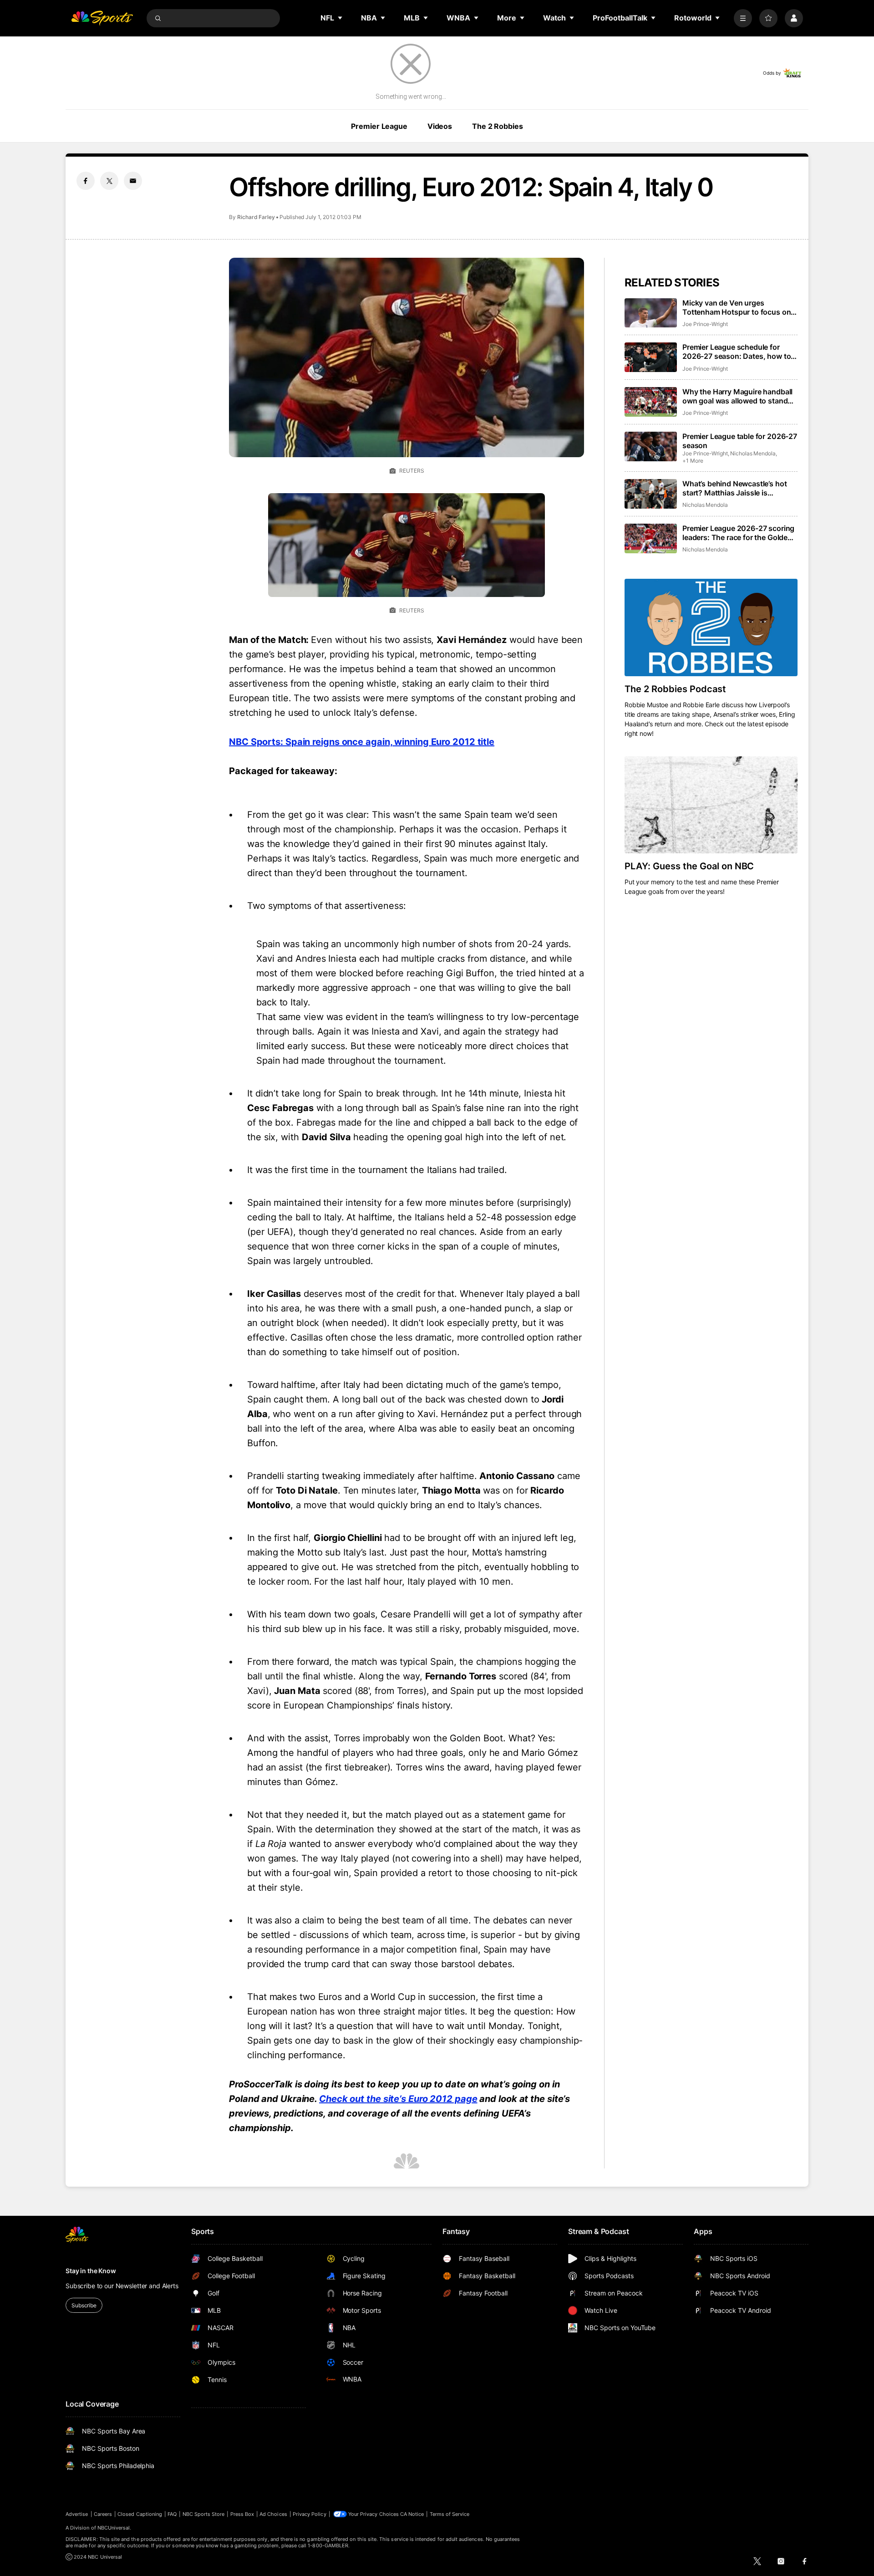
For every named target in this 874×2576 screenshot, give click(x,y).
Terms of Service (450, 2514)
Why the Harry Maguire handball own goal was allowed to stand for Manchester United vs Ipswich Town (740, 396)
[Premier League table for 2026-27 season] (651, 446)
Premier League (379, 126)
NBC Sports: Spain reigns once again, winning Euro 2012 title (362, 742)
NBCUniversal (114, 2528)
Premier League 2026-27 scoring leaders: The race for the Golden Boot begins (738, 533)
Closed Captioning (140, 2514)
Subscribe (84, 2305)
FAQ (172, 2514)
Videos (440, 126)
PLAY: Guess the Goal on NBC (689, 866)
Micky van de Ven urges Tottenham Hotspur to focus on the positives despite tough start (738, 307)
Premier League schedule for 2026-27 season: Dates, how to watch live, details (737, 352)
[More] (743, 18)
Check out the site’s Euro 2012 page (398, 2099)
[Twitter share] (109, 181)
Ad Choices (273, 2514)
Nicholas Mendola (753, 453)
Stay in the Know (91, 2271)
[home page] (102, 18)
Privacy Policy (310, 2514)
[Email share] (133, 181)
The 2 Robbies (497, 126)
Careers (103, 2514)
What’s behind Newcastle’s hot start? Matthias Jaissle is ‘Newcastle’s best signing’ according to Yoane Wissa (734, 488)
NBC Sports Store (204, 2514)
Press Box (242, 2514)
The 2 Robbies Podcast (675, 689)
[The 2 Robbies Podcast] (711, 627)
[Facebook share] (86, 181)
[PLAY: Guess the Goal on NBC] (711, 805)
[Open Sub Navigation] (340, 18)
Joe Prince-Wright (705, 324)
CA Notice (412, 2514)
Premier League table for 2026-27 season (740, 441)
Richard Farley (256, 217)
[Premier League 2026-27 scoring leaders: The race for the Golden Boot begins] (651, 538)
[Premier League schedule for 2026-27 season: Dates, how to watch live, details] (651, 357)
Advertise (77, 2514)
